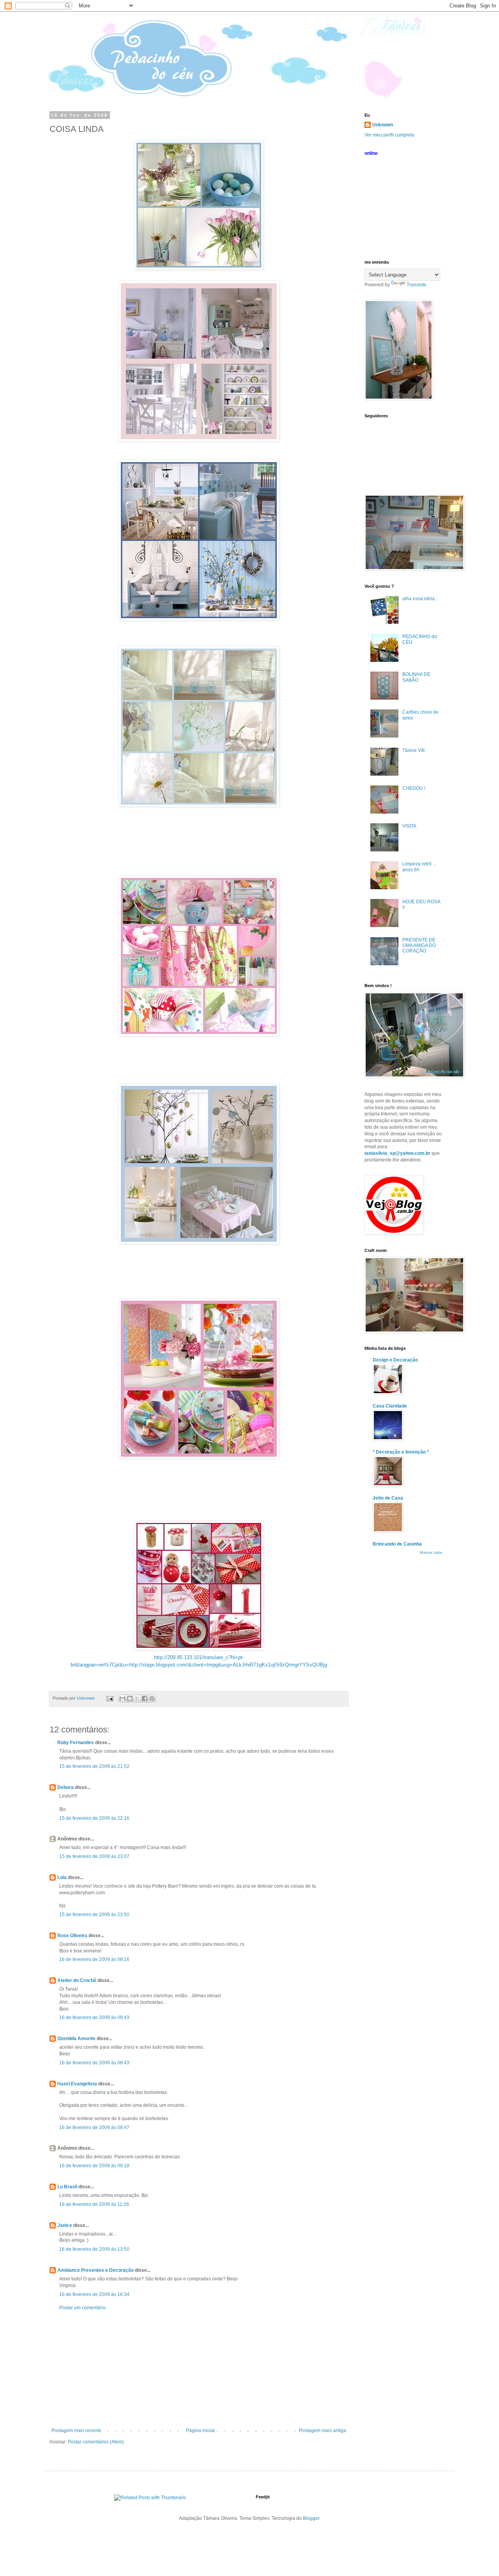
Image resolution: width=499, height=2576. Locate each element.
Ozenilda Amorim (76, 2039)
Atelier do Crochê (77, 1980)
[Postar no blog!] (130, 1698)
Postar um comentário (82, 2308)
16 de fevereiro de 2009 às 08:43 (94, 2018)
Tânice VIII (413, 750)
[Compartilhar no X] (137, 1698)
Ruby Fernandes (76, 1743)
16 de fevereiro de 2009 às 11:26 (94, 2204)
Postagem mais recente (76, 2431)
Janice (65, 2225)
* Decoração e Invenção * (401, 1452)
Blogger (311, 2518)
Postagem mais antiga (323, 2431)
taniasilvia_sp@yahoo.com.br (397, 1153)
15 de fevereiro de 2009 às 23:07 (94, 1856)
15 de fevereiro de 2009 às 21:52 (94, 1766)
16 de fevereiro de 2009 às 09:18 (94, 2166)
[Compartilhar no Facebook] (145, 1698)
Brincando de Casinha (397, 1544)
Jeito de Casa (388, 1498)
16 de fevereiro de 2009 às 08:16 (94, 1959)
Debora (65, 1787)
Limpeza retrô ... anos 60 (419, 867)
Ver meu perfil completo (389, 135)
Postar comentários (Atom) (96, 2442)
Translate (417, 285)
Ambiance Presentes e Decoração (96, 2270)
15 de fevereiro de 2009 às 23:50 (94, 1915)
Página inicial (200, 2431)
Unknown (383, 125)
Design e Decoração (395, 1360)
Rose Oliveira (72, 1936)
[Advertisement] (199, 2369)
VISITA (409, 826)
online (371, 153)
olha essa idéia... (420, 599)
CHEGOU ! (414, 788)
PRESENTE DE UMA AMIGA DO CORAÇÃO (419, 946)
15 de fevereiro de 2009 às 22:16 (94, 1818)
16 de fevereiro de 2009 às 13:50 (94, 2249)
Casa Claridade (390, 1406)
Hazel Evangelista (77, 2084)
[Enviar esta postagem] (110, 1698)
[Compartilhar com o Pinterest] (152, 1698)
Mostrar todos (431, 1553)
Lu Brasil (67, 2187)
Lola (62, 1877)
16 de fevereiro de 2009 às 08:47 (94, 2127)
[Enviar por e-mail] (122, 1698)
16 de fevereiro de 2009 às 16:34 (94, 2294)
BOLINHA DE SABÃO (416, 677)
